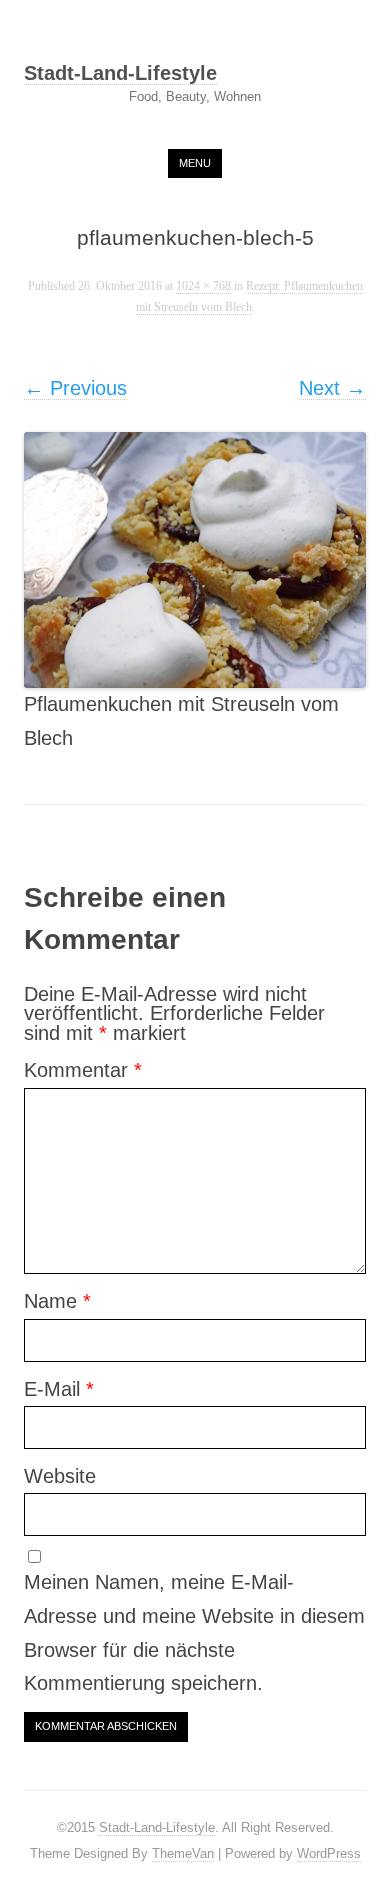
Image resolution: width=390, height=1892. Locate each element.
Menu (195, 163)
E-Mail (59, 1389)
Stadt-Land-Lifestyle (120, 74)
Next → (332, 388)
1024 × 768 (203, 286)
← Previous (75, 388)
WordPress (329, 1853)
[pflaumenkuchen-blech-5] (195, 560)
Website (60, 1476)
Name (57, 1301)
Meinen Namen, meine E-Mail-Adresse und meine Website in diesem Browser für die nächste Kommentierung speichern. (194, 1632)
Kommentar (83, 1070)
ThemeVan (183, 1853)
